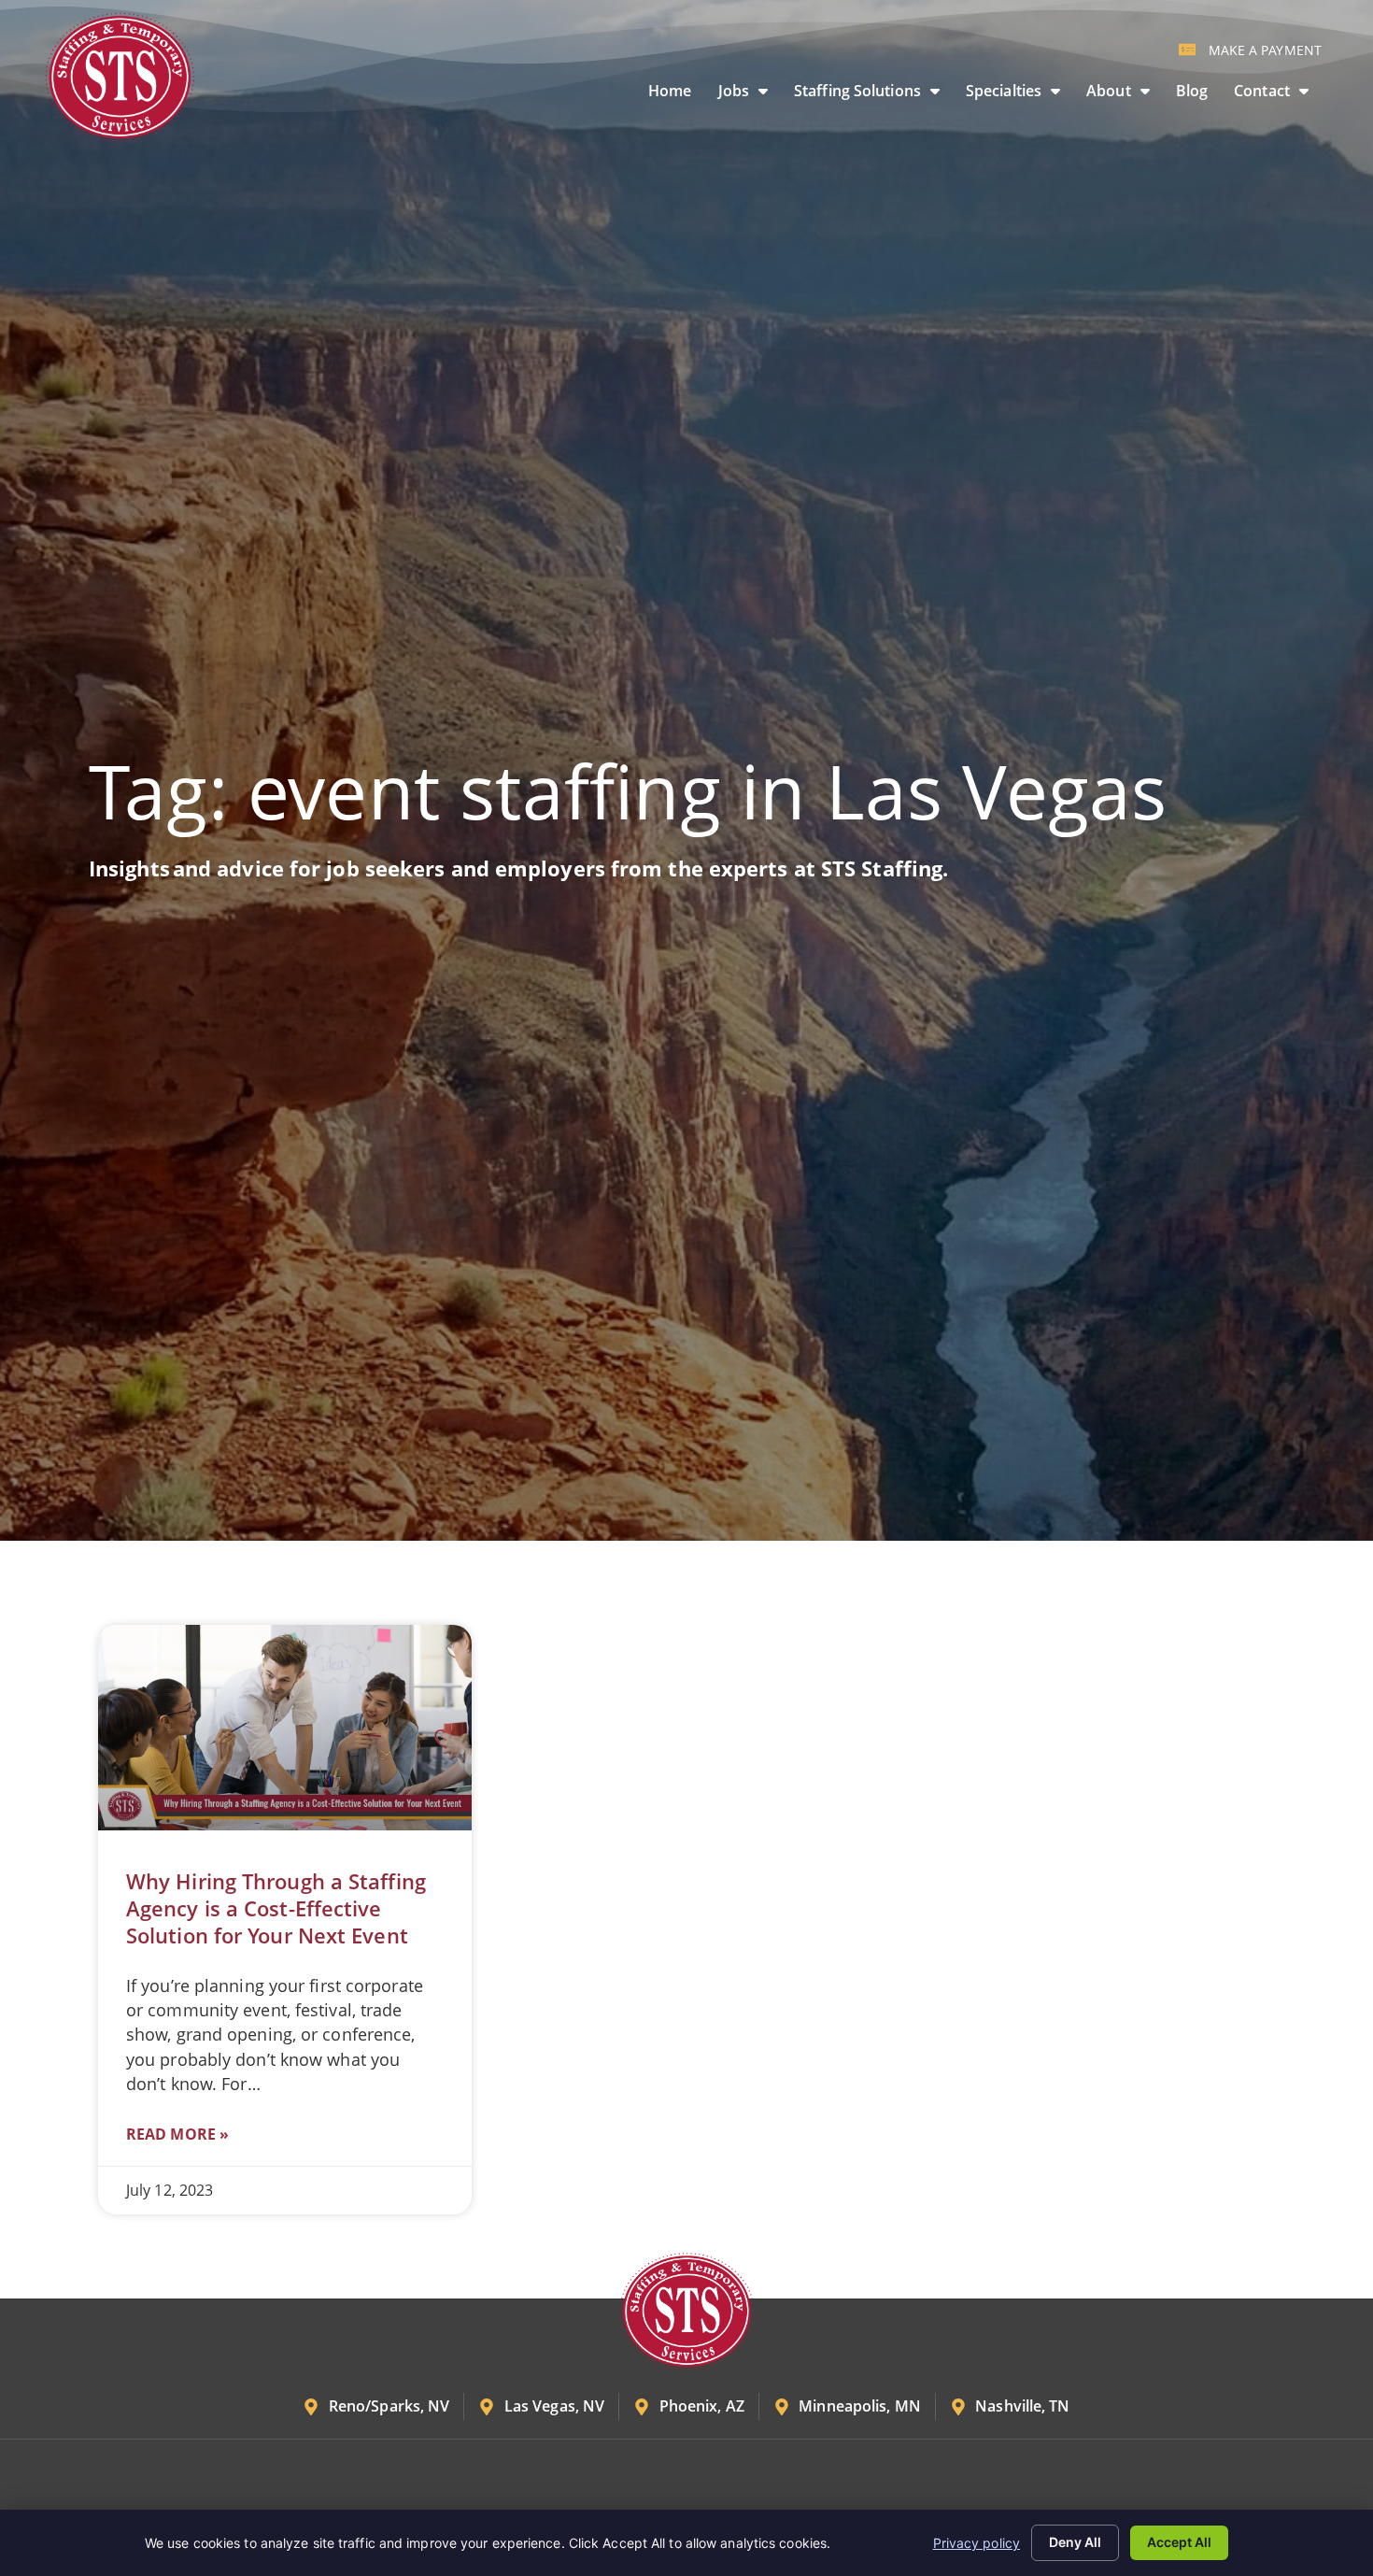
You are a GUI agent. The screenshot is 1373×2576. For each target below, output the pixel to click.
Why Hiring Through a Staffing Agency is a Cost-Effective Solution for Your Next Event (276, 1908)
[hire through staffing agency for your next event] (285, 1728)
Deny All (1075, 2542)
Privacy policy (977, 2543)
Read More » (177, 2134)
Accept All (1179, 2542)
